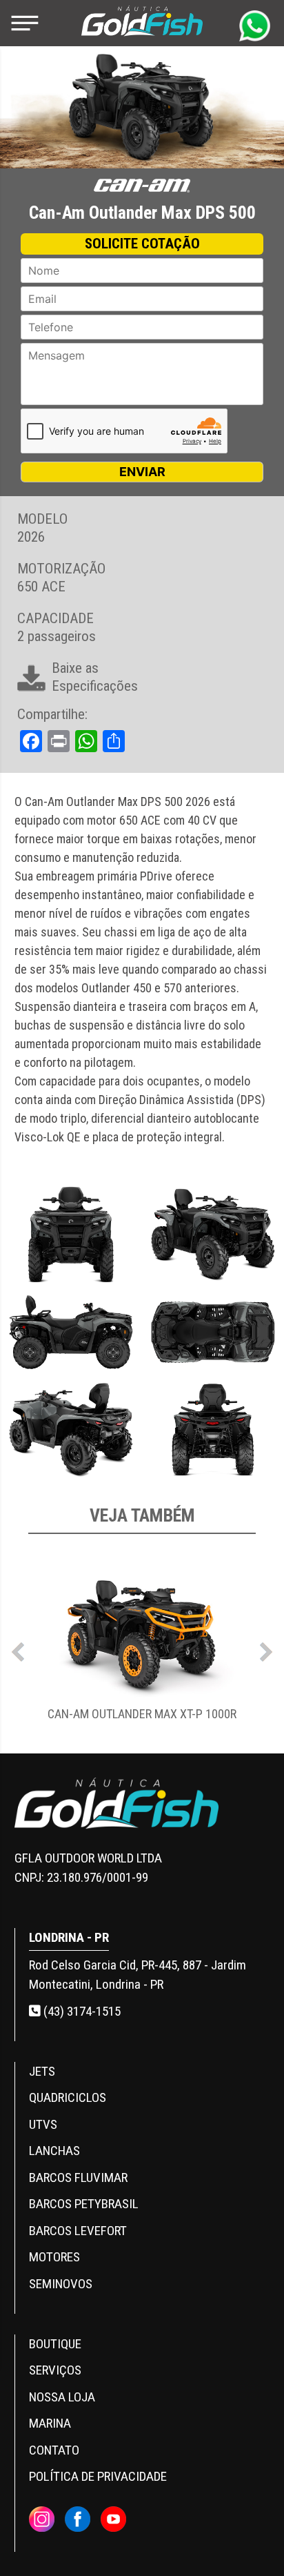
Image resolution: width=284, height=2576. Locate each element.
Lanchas (54, 2151)
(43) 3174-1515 (81, 2011)
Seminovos (61, 2284)
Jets (42, 2071)
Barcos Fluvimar (78, 2177)
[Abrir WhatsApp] (250, 2541)
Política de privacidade (98, 2476)
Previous (18, 1649)
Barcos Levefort (78, 2231)
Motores (54, 2257)
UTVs (43, 2124)
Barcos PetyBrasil (84, 2204)
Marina (50, 2423)
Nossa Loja (62, 2397)
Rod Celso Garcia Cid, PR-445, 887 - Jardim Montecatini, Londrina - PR (138, 1975)
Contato (54, 2450)
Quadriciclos (68, 2097)
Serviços (55, 2370)
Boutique (55, 2344)
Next (266, 1649)
